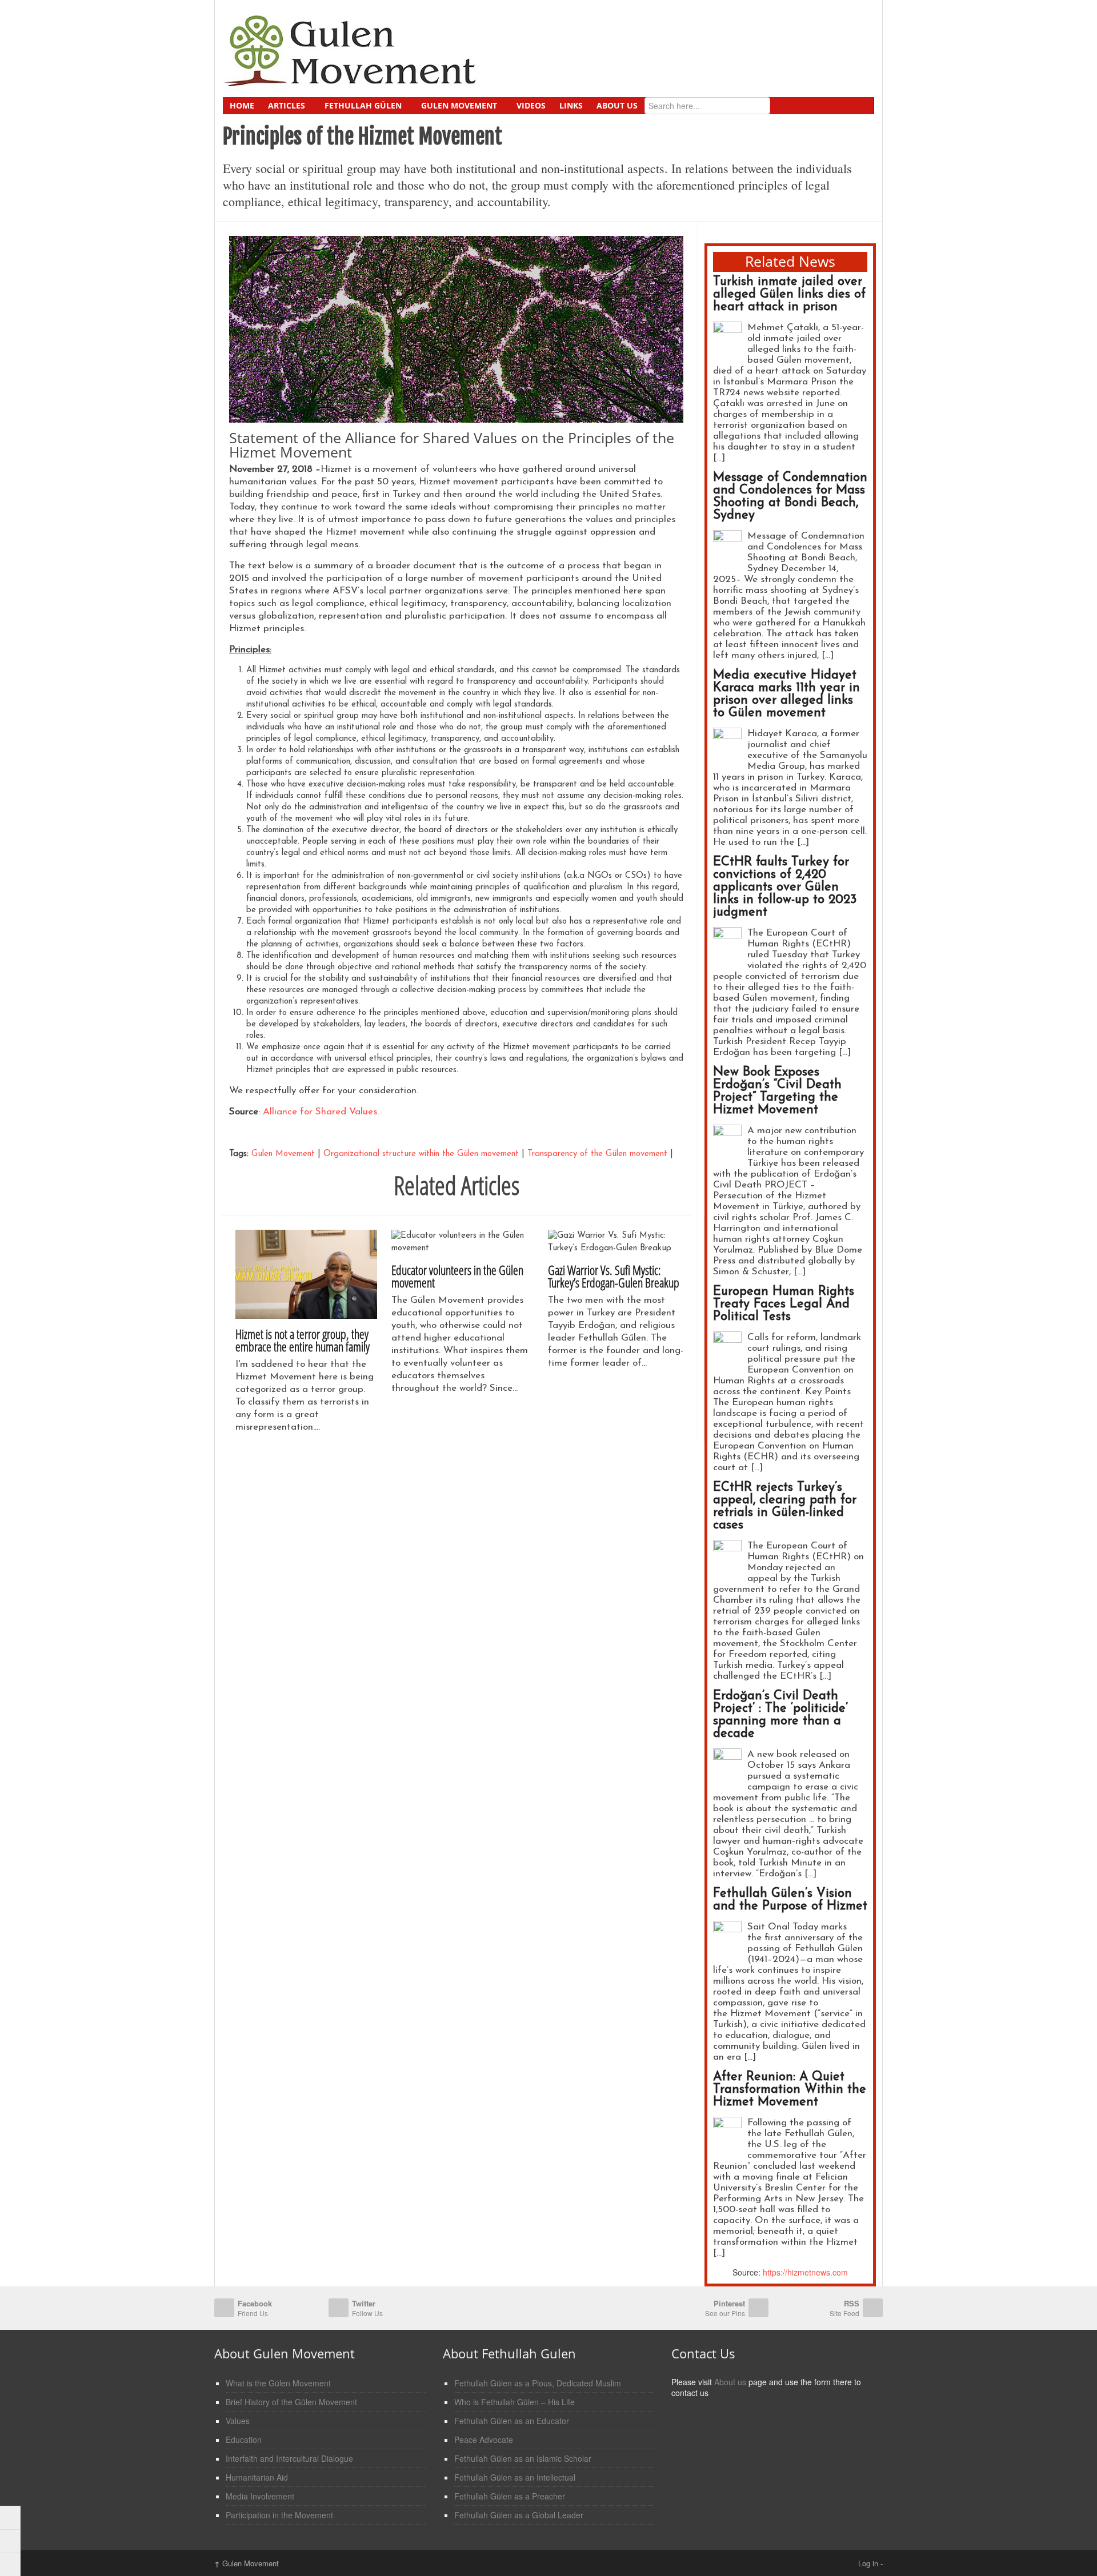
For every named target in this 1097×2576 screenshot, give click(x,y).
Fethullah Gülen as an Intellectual (515, 2477)
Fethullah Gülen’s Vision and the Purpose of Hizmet (790, 1900)
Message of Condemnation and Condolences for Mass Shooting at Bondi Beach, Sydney (790, 497)
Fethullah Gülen (363, 105)
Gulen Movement (459, 105)
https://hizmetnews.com (805, 2272)
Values (238, 2421)
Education (244, 2439)
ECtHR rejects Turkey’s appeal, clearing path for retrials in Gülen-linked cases (785, 1506)
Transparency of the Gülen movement (597, 1154)
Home (242, 105)
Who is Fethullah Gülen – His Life (515, 2402)
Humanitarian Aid (257, 2477)
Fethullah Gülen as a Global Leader (519, 2515)
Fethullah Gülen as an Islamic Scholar (523, 2458)
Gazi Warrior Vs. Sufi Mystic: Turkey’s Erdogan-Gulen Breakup (614, 1276)
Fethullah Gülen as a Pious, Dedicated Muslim (538, 2383)
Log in (868, 2563)
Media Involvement (260, 2496)
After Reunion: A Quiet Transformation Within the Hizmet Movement (790, 2090)
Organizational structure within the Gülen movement (421, 1154)
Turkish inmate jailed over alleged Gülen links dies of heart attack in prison (789, 294)
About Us (617, 105)
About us (730, 2382)
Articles (287, 105)
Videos (531, 105)
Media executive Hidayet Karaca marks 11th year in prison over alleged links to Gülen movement (786, 694)
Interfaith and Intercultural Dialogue (289, 2458)
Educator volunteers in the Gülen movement (457, 1276)
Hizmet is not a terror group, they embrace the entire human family (303, 1340)
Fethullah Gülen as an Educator (512, 2421)
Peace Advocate (484, 2439)
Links (571, 105)
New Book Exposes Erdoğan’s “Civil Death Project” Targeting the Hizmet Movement (777, 1091)
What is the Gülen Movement (278, 2383)
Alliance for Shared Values (320, 1112)
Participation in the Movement (279, 2515)
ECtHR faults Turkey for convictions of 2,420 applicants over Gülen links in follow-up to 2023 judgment (785, 887)
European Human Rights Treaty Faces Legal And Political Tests (784, 1304)
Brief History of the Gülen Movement (291, 2402)
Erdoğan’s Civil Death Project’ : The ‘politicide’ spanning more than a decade (780, 1715)
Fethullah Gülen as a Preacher (510, 2496)
